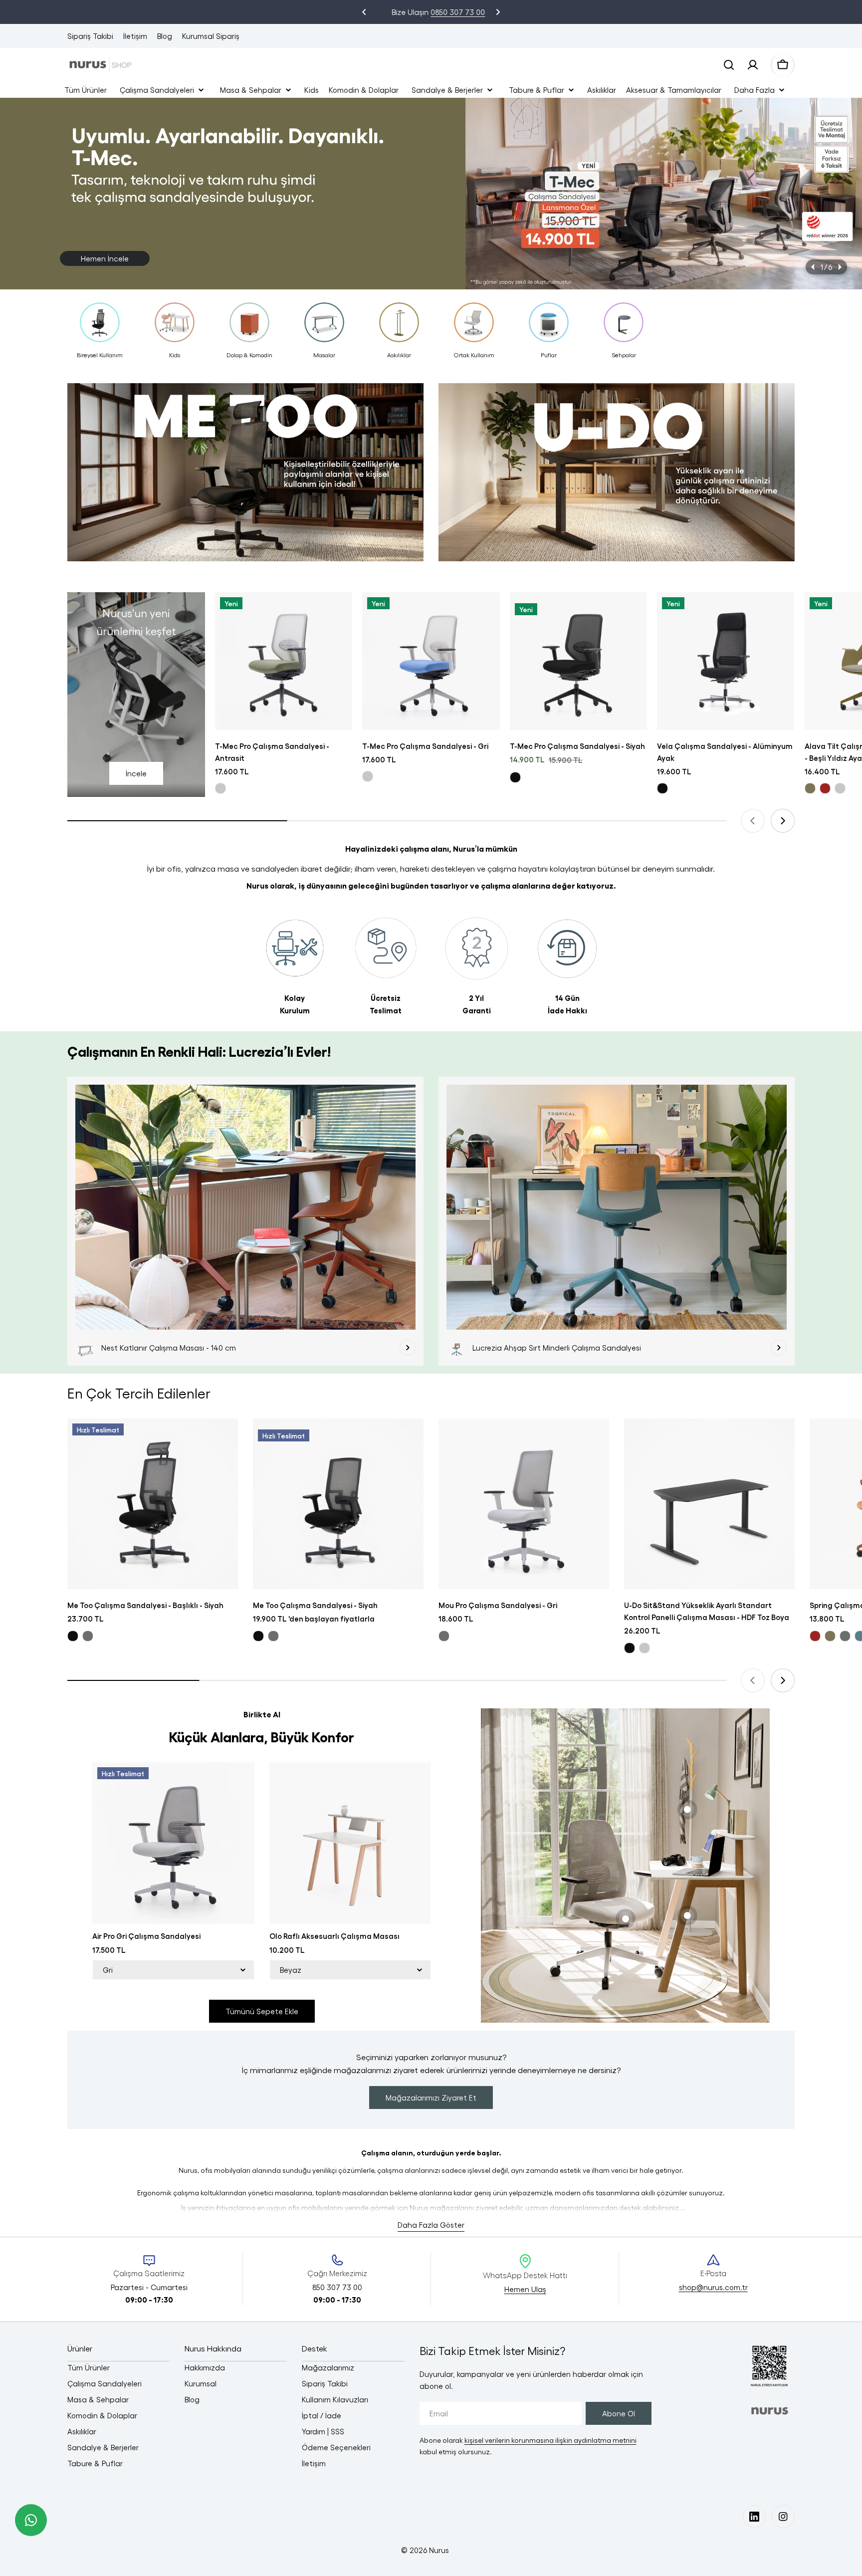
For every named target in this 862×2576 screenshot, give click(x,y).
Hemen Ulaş (525, 2289)
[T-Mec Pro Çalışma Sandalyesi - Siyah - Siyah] (515, 777)
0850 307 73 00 (451, 12)
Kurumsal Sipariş (211, 36)
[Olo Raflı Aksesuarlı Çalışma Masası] (350, 1843)
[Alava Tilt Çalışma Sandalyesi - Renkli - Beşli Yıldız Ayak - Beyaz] (840, 788)
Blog (165, 36)
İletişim (135, 36)
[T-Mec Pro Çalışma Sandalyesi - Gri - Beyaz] (368, 776)
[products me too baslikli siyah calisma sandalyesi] (245, 477)
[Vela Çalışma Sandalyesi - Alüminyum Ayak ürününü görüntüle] (726, 661)
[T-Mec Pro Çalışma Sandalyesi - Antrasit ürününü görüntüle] (284, 661)
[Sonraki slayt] (840, 267)
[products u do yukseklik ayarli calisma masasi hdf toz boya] (617, 477)
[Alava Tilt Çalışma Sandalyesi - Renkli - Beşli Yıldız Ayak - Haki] (810, 788)
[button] (364, 12)
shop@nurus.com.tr (713, 2287)
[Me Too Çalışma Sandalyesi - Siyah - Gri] (273, 1636)
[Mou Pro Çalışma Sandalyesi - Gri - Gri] (444, 1636)
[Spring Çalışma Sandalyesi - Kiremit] (815, 1636)
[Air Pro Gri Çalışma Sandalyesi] (173, 1843)
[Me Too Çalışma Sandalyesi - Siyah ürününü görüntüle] (338, 1504)
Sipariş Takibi (90, 36)
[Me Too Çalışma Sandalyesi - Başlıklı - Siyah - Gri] (88, 1636)
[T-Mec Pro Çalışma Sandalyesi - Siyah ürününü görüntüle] (579, 661)
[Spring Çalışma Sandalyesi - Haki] (830, 1636)
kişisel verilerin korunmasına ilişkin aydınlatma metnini (550, 2440)
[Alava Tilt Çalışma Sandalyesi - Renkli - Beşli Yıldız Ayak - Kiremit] (825, 788)
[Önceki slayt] (813, 267)
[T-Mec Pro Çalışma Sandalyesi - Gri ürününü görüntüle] (431, 661)
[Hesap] (753, 65)
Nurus (439, 2550)
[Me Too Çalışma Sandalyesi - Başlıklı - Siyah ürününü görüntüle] (153, 1504)
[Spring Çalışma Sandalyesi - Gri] (845, 1636)
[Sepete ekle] (338, 614)
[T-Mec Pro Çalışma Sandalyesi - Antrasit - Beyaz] (220, 788)
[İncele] (408, 1348)
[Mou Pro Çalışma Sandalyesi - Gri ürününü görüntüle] (524, 1504)
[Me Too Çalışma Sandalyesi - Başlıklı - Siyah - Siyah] (73, 1636)
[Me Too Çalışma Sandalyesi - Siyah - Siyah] (258, 1636)
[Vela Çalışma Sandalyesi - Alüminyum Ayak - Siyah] (662, 788)
